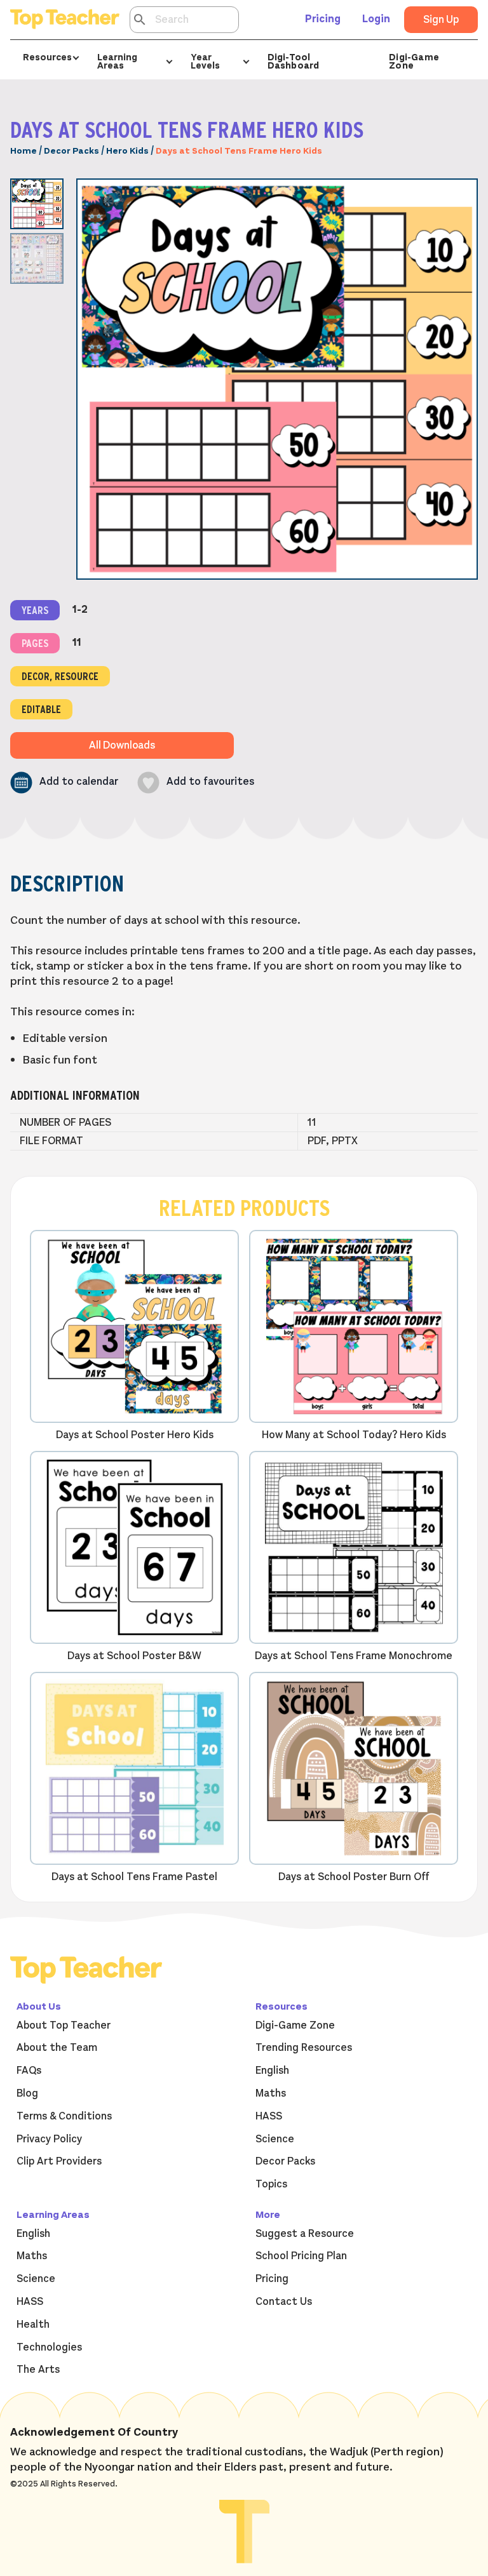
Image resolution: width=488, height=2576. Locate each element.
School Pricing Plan (301, 2256)
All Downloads (122, 745)
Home (24, 151)
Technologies (49, 2347)
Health (33, 2325)
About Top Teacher (64, 2025)
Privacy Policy (49, 2139)
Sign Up (441, 20)
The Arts (38, 2370)
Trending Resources (304, 2048)
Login (376, 19)
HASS (269, 2116)
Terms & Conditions (64, 2116)
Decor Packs (71, 151)
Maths (271, 2093)
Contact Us (284, 2302)
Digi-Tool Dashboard (294, 61)
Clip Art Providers (59, 2161)
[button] (64, 783)
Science (275, 2139)
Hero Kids (127, 151)
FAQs (29, 2071)
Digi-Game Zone (414, 61)
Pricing (323, 19)
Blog (27, 2093)
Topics (271, 2184)
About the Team (57, 2048)
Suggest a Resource (305, 2234)
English (272, 2071)
